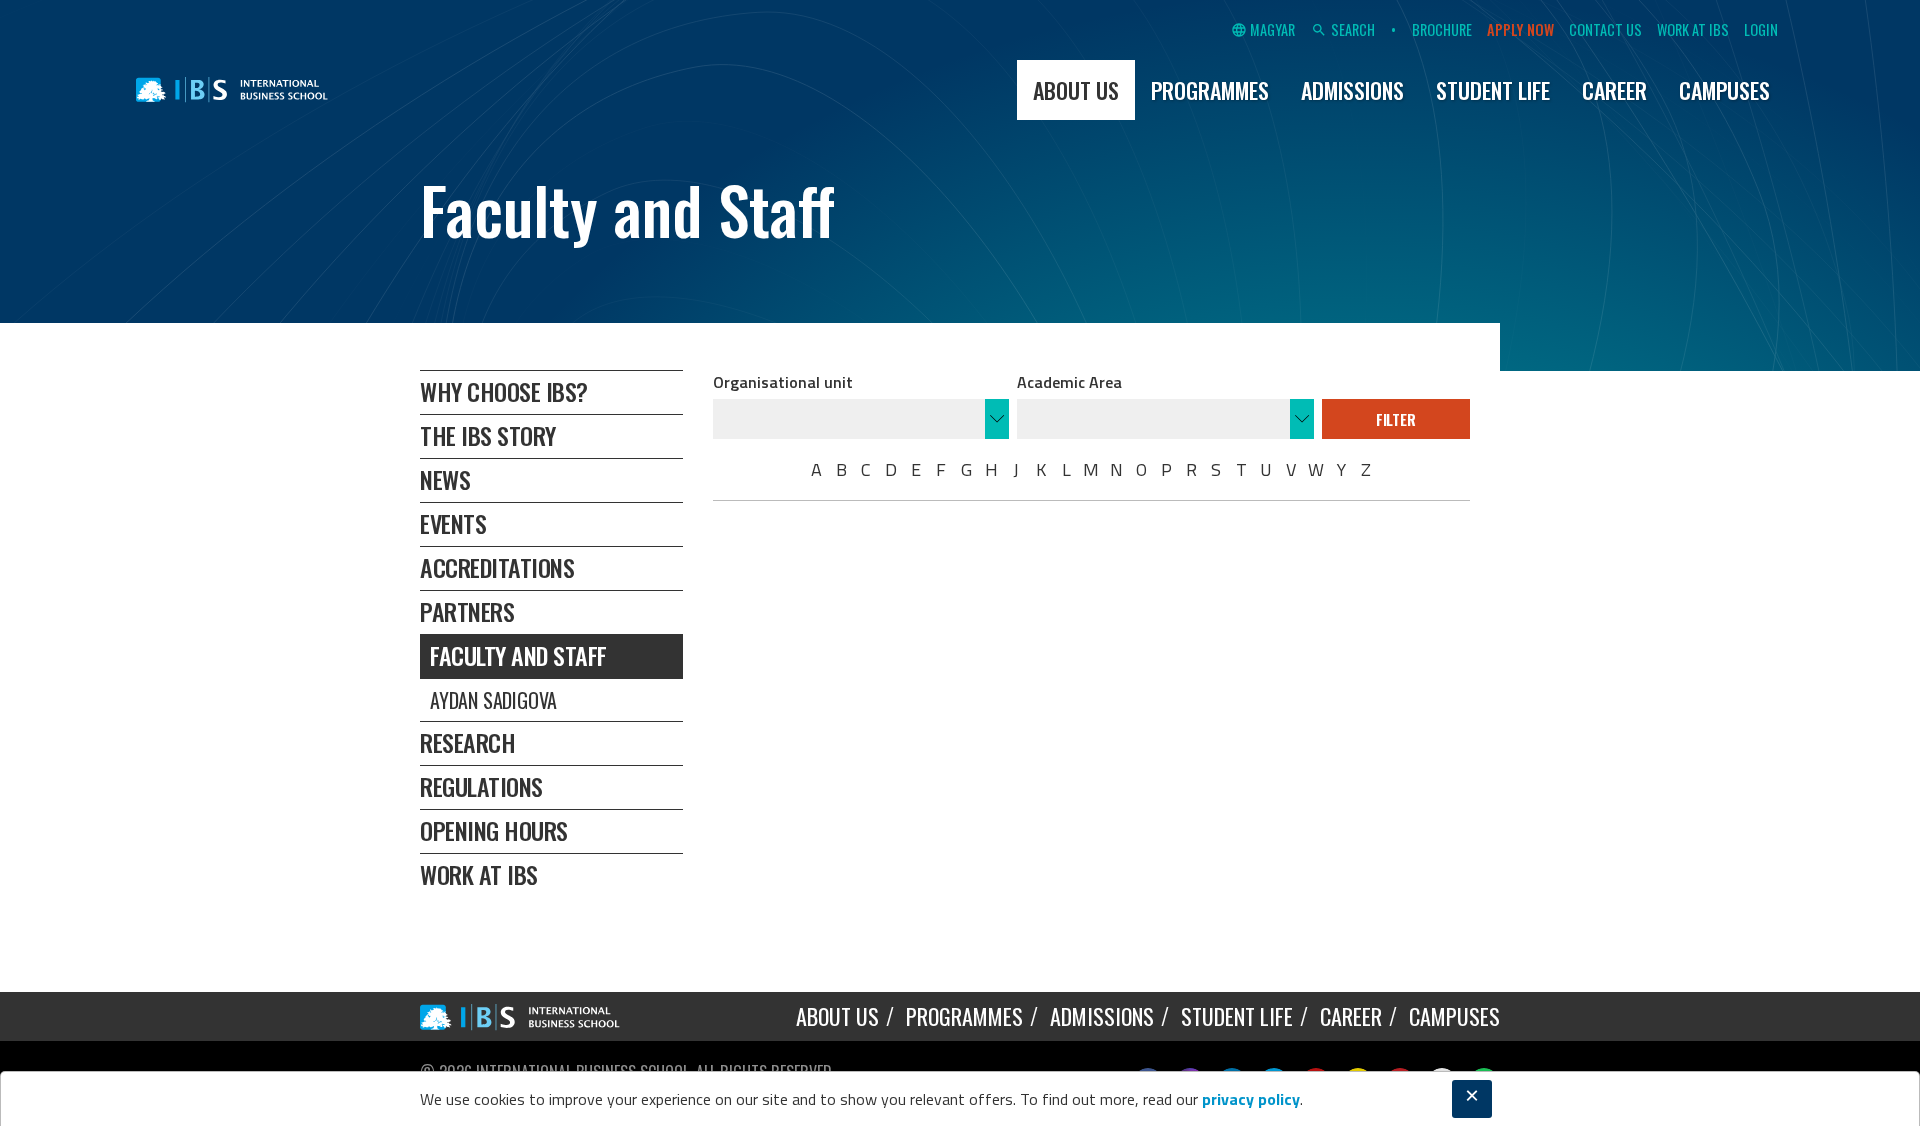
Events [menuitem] (453, 523)
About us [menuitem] (1076, 90)
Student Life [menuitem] (1493, 90)
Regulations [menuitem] (481, 786)
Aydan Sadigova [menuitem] (493, 700)
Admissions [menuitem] (1352, 90)
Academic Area (1069, 382)
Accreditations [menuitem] (497, 567)
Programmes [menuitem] (1210, 90)
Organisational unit (783, 382)
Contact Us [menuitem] (1605, 30)
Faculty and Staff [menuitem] (518, 655)
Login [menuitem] (1761, 30)
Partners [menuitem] (467, 611)
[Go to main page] (232, 90)
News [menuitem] (445, 479)
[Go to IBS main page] (535, 1016)
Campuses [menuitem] (1724, 90)
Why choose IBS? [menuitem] (504, 391)
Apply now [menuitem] (1520, 30)
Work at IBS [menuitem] (1693, 30)
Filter (1396, 419)
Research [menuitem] (467, 742)
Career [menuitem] (1614, 90)
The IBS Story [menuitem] (488, 435)
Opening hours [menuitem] (494, 830)
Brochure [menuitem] (1442, 30)
